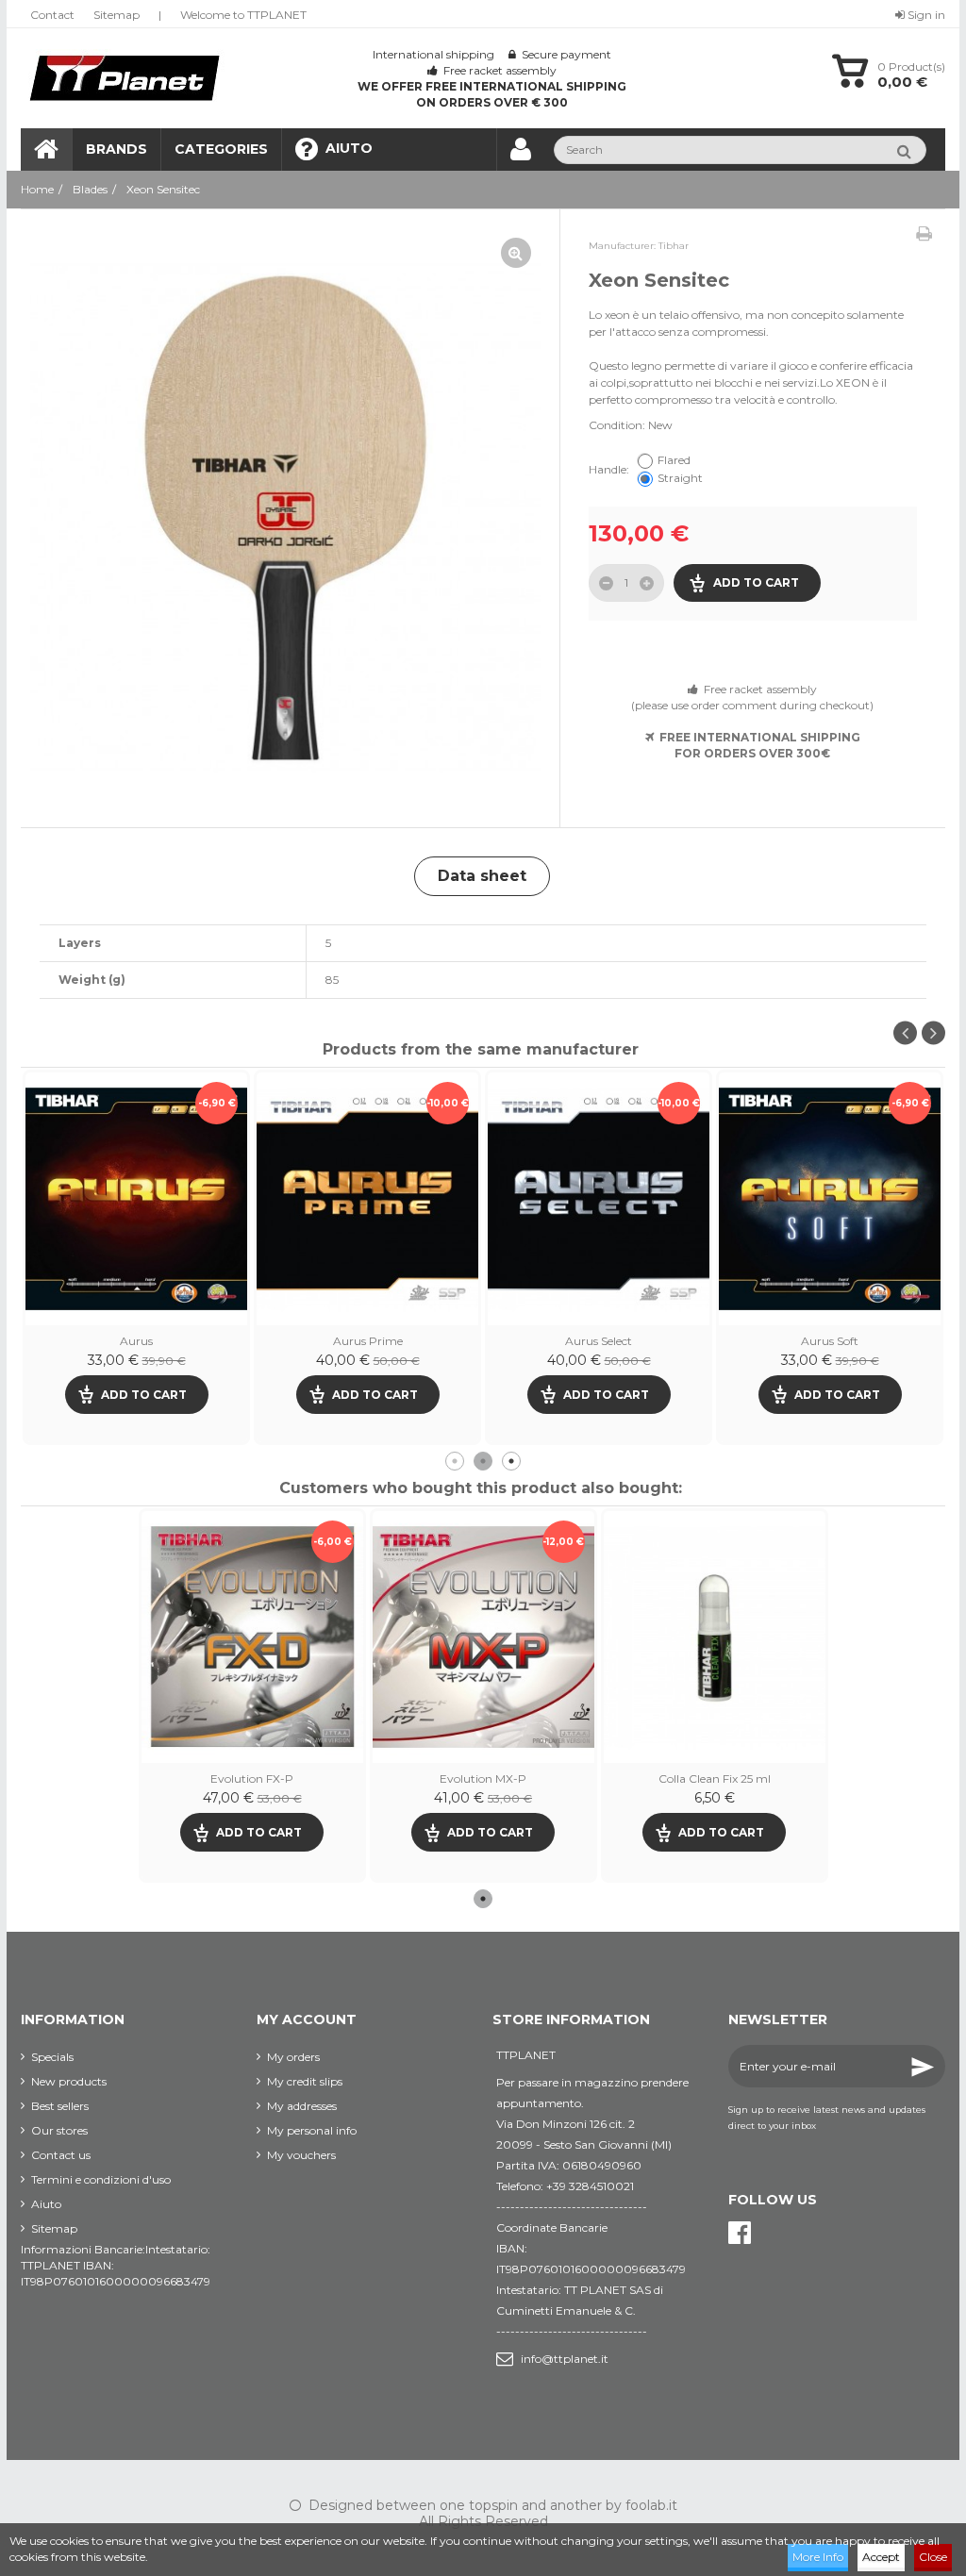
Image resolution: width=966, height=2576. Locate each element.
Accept (881, 2557)
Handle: (610, 469)
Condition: (617, 425)
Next (933, 1033)
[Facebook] (740, 2233)
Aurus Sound (599, 1341)
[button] (221, 150)
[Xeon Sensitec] (285, 518)
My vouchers (301, 2155)
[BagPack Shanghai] (830, 1198)
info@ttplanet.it (565, 2359)
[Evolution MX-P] (483, 1637)
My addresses (302, 2106)
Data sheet (482, 876)
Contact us (61, 2155)
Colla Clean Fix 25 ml (715, 1778)
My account (307, 2019)
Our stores (59, 2130)
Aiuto (46, 2204)
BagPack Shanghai (830, 1341)
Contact (52, 15)
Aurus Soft (367, 1341)
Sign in (925, 15)
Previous (905, 1033)
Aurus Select (136, 1341)
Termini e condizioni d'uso (101, 2179)
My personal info (312, 2130)
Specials (52, 2057)
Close (933, 2557)
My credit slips (305, 2081)
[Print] (924, 234)
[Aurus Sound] (599, 1198)
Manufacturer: (622, 246)
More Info (818, 2557)
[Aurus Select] (136, 1198)
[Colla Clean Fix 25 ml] (715, 1637)
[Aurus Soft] (367, 1198)
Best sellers (60, 2106)
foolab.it (651, 2505)
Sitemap (117, 15)
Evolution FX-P (252, 1778)
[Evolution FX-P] (252, 1637)
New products (69, 2081)
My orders (293, 2057)
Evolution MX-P (483, 1778)
